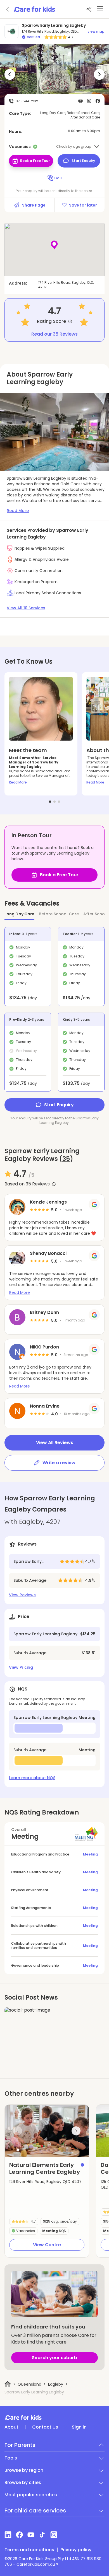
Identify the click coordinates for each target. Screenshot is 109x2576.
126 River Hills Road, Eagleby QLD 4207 (45, 2182)
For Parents (20, 2445)
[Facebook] (19, 2535)
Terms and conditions (29, 2550)
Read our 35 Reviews (54, 334)
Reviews (38, 1184)
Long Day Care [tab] (19, 914)
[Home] (8, 2384)
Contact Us (45, 2427)
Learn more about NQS (32, 1778)
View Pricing (21, 1667)
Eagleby (56, 2384)
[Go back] (8, 9)
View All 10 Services (26, 608)
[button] (18, 2150)
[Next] (99, 75)
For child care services (35, 2510)
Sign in (79, 2427)
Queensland (29, 2384)
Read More (18, 782)
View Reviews (22, 1595)
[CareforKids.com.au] (54, 2417)
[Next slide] (76, 2131)
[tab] (50, 802)
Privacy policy (76, 2550)
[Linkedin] (8, 2535)
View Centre (47, 2245)
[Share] (89, 9)
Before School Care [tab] (59, 914)
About (11, 2427)
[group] (47, 2131)
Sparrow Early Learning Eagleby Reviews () (42, 1155)
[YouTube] (31, 2535)
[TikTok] (42, 2535)
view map (96, 31)
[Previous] (10, 75)
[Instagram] (54, 2535)
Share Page (34, 205)
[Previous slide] (18, 2131)
